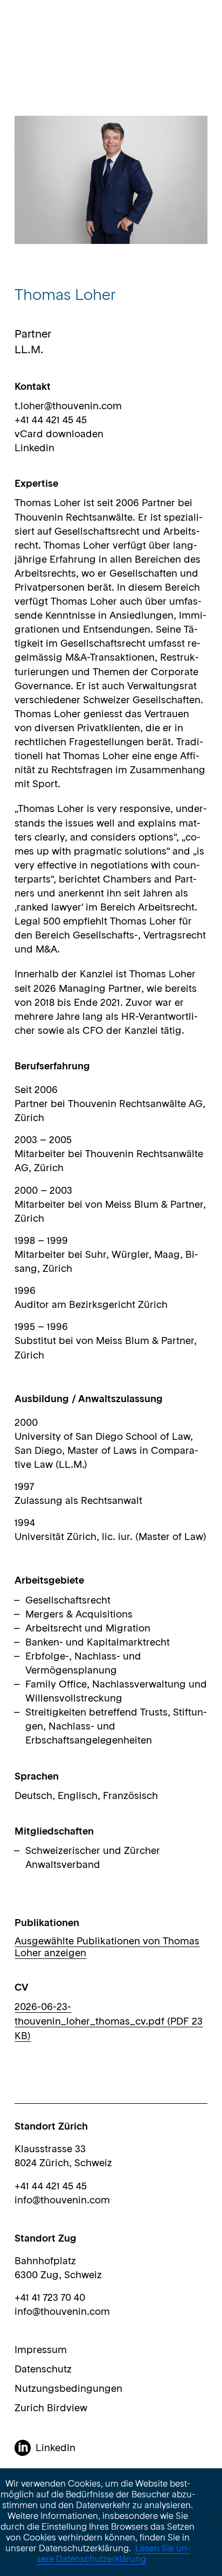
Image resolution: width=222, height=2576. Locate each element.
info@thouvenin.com (62, 2201)
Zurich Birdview (51, 2409)
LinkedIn (55, 2448)
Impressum (41, 2350)
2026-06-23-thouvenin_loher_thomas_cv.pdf (109, 2022)
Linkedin (34, 449)
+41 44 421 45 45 (51, 2187)
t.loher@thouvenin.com (68, 407)
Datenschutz (43, 2370)
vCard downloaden (59, 435)
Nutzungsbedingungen (68, 2389)
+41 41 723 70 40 (50, 2298)
